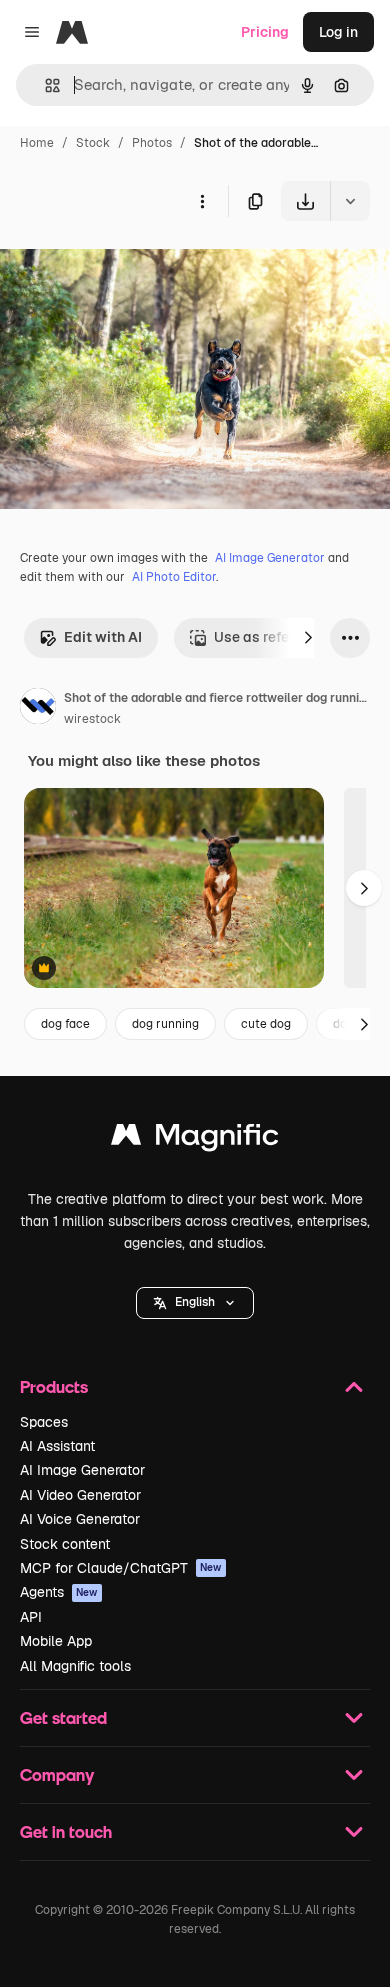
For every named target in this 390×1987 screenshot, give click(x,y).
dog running (165, 1024)
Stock (93, 143)
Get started (63, 1717)
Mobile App (56, 1641)
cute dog (266, 1024)
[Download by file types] (350, 201)
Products (54, 1386)
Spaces (44, 1422)
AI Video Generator (80, 1495)
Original (128, 267)
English (195, 1302)
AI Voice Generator (80, 1519)
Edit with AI (103, 637)
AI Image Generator (270, 558)
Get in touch (66, 1831)
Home (37, 143)
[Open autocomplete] (44, 85)
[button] (195, 1303)
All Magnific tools (75, 1666)
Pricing (265, 32)
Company (57, 1774)
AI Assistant (57, 1446)
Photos (152, 143)
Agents (59, 1592)
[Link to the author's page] (38, 709)
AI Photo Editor (174, 577)
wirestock (92, 719)
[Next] (308, 638)
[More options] (202, 201)
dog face (65, 1024)
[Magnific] (195, 1139)
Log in (338, 32)
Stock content (65, 1544)
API (31, 1617)
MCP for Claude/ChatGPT (121, 1568)
